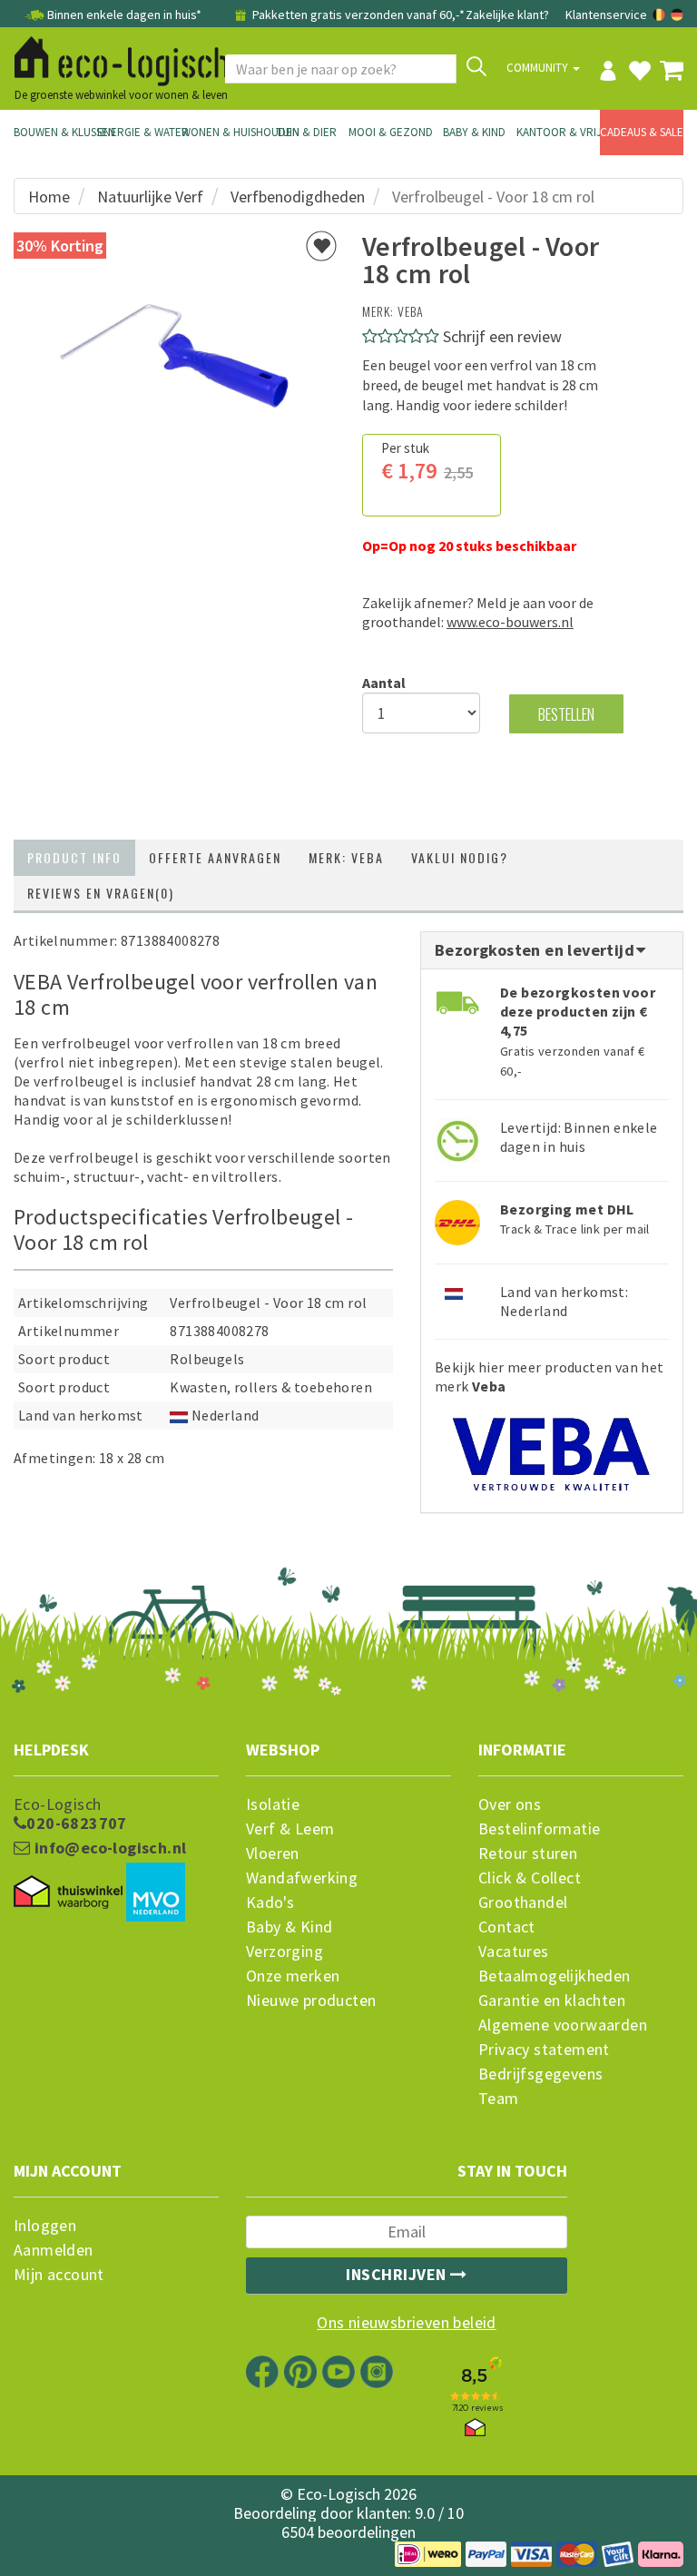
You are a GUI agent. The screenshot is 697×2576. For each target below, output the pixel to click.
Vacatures (514, 1952)
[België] (660, 15)
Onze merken (293, 1976)
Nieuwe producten (311, 2001)
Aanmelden (54, 2250)
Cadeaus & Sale (642, 132)
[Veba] (552, 1445)
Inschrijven (398, 2274)
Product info (74, 857)
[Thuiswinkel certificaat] (68, 1893)
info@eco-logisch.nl (108, 1848)
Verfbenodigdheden (298, 197)
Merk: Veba (346, 857)
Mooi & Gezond (390, 132)
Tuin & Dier (306, 132)
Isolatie (273, 1804)
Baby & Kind (474, 132)
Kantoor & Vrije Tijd (558, 132)
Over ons (510, 1804)
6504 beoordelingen (348, 2532)
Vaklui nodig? (460, 857)
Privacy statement (544, 2050)
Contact (507, 1927)
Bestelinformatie (539, 1829)
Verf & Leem (290, 1829)
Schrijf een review (502, 336)
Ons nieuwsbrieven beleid (407, 2323)
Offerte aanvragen (215, 857)
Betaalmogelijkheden (555, 1976)
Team (499, 2099)
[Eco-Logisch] (114, 58)
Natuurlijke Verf (150, 197)
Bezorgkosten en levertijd (536, 950)
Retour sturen (528, 1853)
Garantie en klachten (552, 2001)
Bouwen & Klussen (55, 132)
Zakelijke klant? (507, 15)
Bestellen (566, 714)
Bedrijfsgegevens (540, 2074)
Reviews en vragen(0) (101, 893)
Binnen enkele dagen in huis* (124, 15)
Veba (411, 311)
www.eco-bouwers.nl (510, 622)
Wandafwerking (302, 1878)
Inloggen (45, 2226)
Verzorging (285, 1952)
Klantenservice (606, 15)
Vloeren (273, 1853)
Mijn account (59, 2275)
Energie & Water (139, 132)
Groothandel (523, 1903)
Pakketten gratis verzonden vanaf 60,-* (357, 15)
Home (49, 197)
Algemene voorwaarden (563, 2025)
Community (539, 68)
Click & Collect (530, 1878)
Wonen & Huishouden (223, 132)
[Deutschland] (677, 15)
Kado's (270, 1903)
